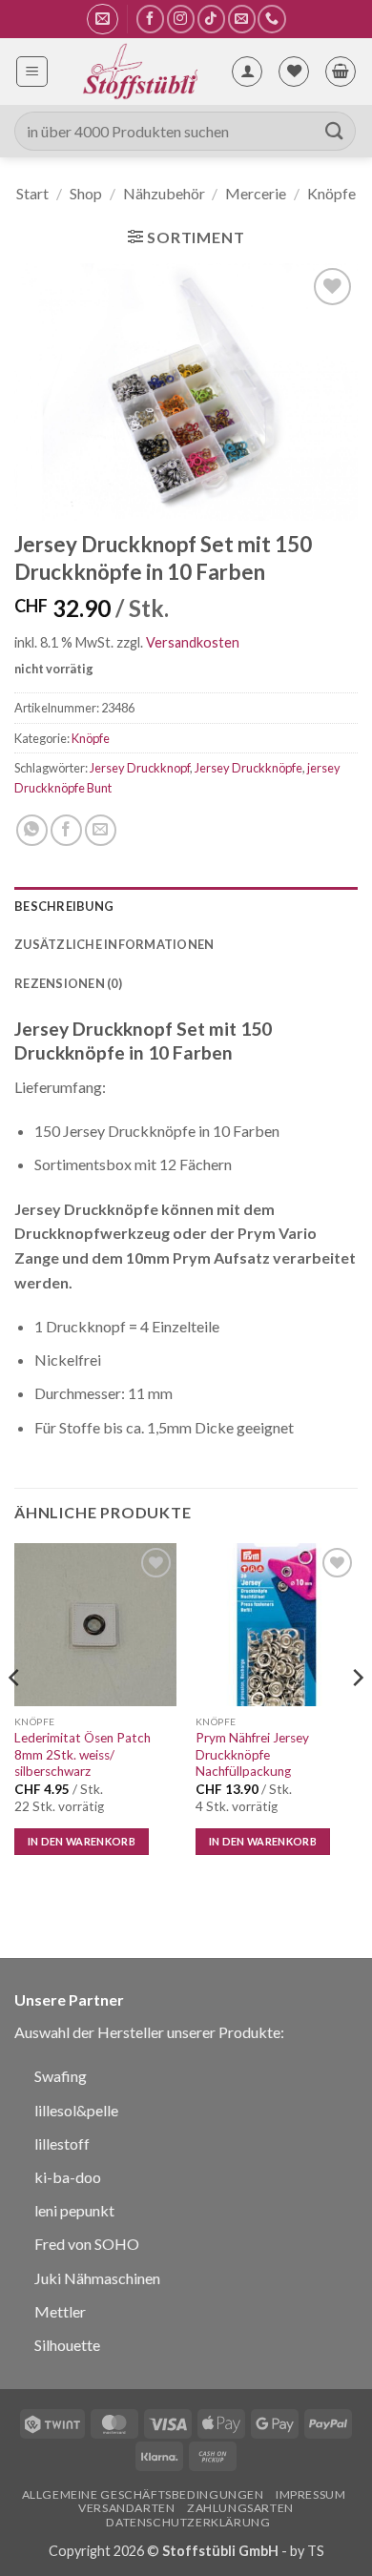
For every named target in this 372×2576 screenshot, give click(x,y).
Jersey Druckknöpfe (248, 768)
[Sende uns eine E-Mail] (242, 19)
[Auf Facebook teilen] (66, 830)
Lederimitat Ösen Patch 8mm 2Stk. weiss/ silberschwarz (83, 1754)
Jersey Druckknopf (140, 768)
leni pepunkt (74, 2210)
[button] (103, 19)
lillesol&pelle (76, 2110)
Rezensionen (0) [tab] (68, 983)
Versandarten (126, 2508)
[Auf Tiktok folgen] (211, 19)
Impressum (311, 2494)
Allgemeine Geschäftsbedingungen (143, 2494)
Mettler (60, 2311)
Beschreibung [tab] (64, 906)
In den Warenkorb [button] (82, 1841)
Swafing (61, 2076)
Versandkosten (193, 642)
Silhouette (67, 2345)
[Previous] (15, 1715)
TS (316, 2551)
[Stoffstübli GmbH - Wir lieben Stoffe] (139, 72)
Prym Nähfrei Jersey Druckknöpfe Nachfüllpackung (252, 1754)
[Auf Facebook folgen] (150, 19)
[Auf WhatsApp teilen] (32, 830)
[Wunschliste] (294, 72)
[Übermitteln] (335, 131)
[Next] (357, 1715)
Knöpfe (331, 193)
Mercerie (256, 193)
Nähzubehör (164, 193)
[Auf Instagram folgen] (181, 19)
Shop (86, 193)
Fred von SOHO (87, 2244)
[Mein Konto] (247, 72)
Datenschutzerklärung (188, 2522)
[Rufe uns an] (271, 19)
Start (32, 193)
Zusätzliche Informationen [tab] (114, 944)
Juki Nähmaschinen (97, 2278)
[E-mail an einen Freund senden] (101, 830)
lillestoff (62, 2143)
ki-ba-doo (68, 2177)
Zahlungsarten (240, 2508)
